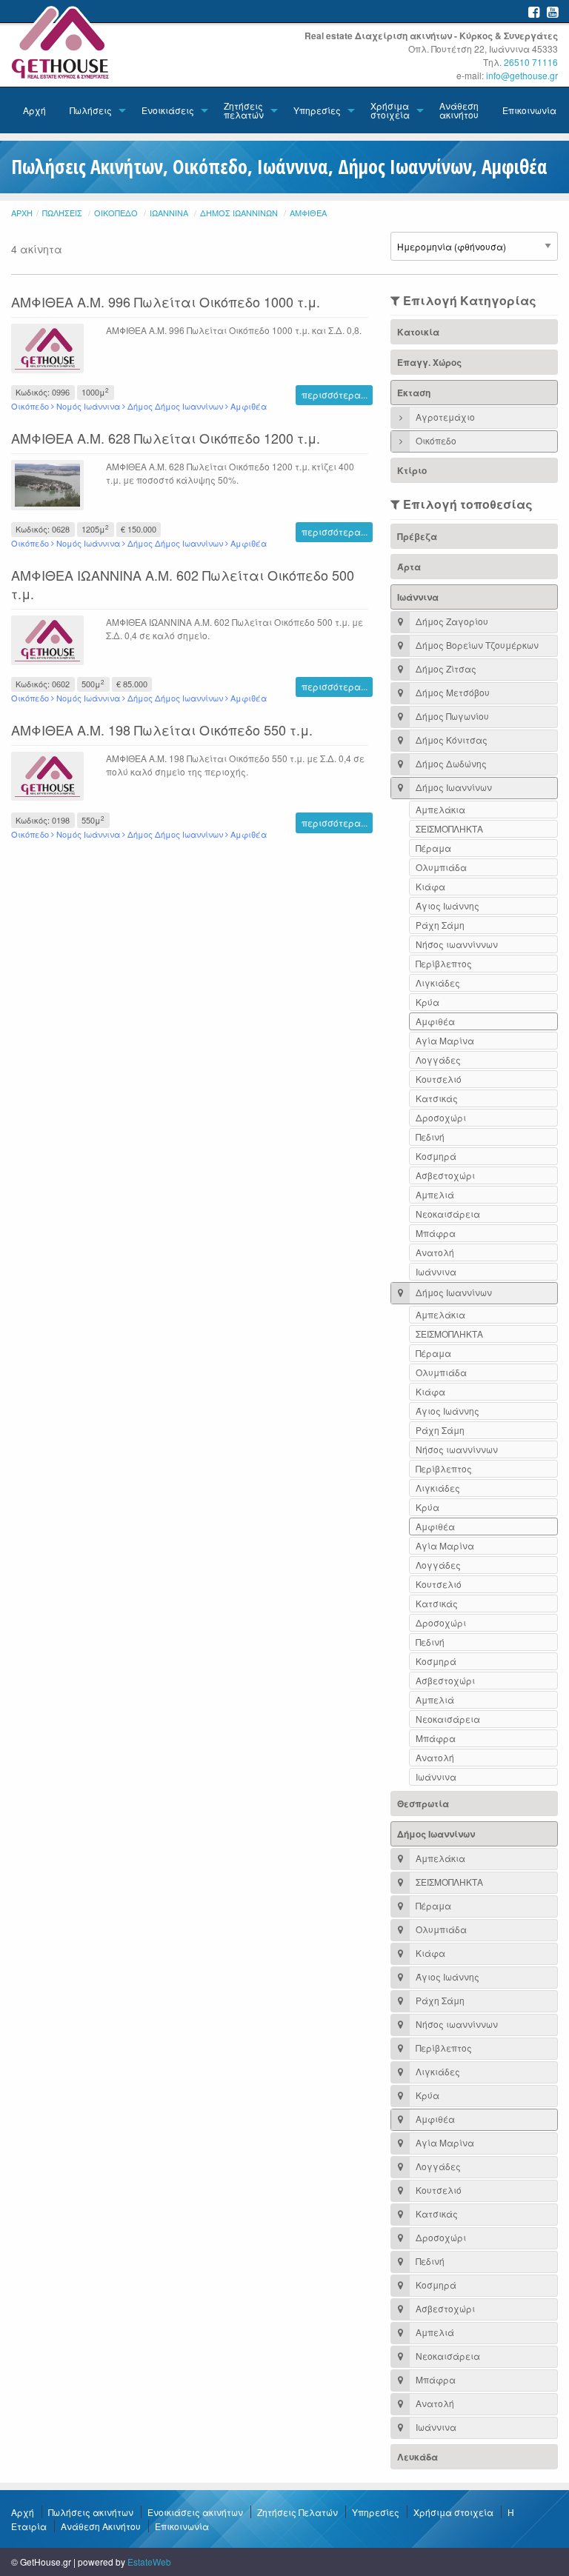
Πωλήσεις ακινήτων (91, 2512)
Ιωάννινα (169, 213)
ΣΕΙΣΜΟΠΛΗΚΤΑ (449, 828)
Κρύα (427, 1002)
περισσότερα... (335, 394)
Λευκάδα (417, 2457)
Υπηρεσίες (317, 110)
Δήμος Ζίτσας (445, 668)
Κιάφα (430, 886)
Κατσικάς (437, 1098)
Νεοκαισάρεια (448, 1214)
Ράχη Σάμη (440, 925)
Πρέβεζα (417, 536)
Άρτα (409, 567)
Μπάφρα (436, 1233)
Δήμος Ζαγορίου (451, 621)
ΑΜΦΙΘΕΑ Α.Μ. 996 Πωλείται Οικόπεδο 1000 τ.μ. (166, 301)
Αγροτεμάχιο (444, 417)
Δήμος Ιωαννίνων (239, 213)
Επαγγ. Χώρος (429, 362)
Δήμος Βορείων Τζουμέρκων (476, 645)
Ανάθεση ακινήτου (459, 110)
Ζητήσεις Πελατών (297, 2512)
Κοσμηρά (436, 1156)
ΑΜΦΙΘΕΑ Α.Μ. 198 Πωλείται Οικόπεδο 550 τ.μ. (162, 730)
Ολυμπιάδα (441, 867)
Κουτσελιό (439, 1079)
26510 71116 (531, 62)
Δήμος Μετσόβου (452, 692)
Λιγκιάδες (438, 982)
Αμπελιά (435, 1194)
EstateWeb (149, 2562)
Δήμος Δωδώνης (450, 763)
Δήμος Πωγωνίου (451, 716)
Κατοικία (418, 332)
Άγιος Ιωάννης (447, 905)
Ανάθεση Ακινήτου (101, 2526)
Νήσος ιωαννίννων (457, 944)
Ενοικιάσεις (168, 110)
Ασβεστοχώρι (445, 1175)
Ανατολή (435, 1252)
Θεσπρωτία (423, 1803)
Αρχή (34, 110)
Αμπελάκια (440, 809)
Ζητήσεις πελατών (244, 110)
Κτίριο (412, 470)
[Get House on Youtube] (552, 11)
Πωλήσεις (91, 110)
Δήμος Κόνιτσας (450, 740)
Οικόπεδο (116, 213)
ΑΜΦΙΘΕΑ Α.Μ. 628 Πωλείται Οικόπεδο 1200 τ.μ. (166, 438)
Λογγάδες (438, 1060)
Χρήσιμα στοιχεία (390, 110)
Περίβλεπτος (444, 963)
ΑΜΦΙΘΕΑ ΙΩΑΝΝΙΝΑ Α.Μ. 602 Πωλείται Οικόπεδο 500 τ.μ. (183, 584)
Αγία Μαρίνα (445, 1040)
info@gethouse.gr (522, 75)
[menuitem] (34, 110)
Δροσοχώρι (441, 1117)
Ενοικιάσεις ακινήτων (195, 2512)
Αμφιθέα (308, 213)
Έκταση (414, 393)
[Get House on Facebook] (534, 11)
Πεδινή (430, 1137)
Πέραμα (433, 848)
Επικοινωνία (529, 110)
